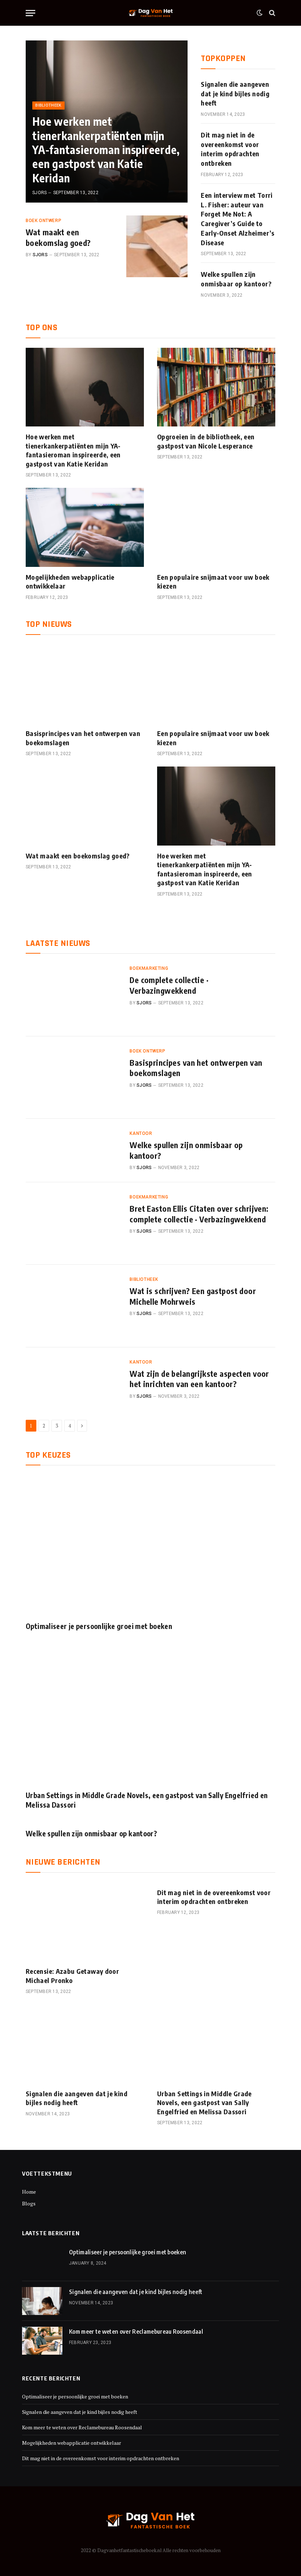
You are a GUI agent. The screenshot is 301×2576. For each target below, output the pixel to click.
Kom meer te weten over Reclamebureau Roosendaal (136, 2332)
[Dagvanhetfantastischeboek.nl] (151, 13)
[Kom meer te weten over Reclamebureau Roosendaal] (42, 2341)
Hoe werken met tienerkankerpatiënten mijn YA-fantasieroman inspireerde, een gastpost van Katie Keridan (106, 150)
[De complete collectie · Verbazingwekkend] (73, 995)
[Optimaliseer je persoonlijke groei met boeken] (150, 1545)
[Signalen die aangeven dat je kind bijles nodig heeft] (85, 2044)
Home (29, 2192)
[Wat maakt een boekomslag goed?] (157, 246)
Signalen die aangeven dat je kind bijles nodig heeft (235, 93)
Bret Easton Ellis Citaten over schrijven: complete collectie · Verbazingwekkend (199, 1214)
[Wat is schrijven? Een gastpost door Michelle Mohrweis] (73, 1306)
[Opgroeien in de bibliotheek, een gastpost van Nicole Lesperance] (216, 387)
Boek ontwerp (43, 221)
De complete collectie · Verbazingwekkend (169, 985)
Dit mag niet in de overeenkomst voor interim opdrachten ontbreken (230, 149)
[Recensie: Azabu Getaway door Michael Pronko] (85, 1922)
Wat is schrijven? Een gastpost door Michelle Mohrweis (193, 1296)
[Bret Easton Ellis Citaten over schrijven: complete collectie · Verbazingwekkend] (73, 1223)
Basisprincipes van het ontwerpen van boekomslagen (83, 738)
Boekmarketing (149, 968)
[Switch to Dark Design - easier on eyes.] (260, 13)
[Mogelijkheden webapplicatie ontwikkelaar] (85, 527)
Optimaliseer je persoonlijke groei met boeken (99, 1626)
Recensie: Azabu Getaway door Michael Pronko (72, 1975)
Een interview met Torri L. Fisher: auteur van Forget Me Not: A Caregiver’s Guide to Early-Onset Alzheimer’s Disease (237, 219)
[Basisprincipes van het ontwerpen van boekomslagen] (85, 684)
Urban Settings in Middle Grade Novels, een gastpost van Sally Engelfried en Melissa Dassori (147, 1800)
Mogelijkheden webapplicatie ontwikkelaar (70, 581)
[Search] (271, 13)
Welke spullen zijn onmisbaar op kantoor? (236, 279)
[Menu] (30, 13)
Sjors (39, 193)
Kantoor (141, 1133)
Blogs (29, 2203)
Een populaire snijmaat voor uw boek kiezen (213, 581)
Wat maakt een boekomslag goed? (58, 237)
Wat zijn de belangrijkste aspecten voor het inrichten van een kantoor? (199, 1379)
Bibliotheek (48, 105)
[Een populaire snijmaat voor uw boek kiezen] (216, 527)
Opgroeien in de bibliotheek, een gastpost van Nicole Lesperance (206, 441)
